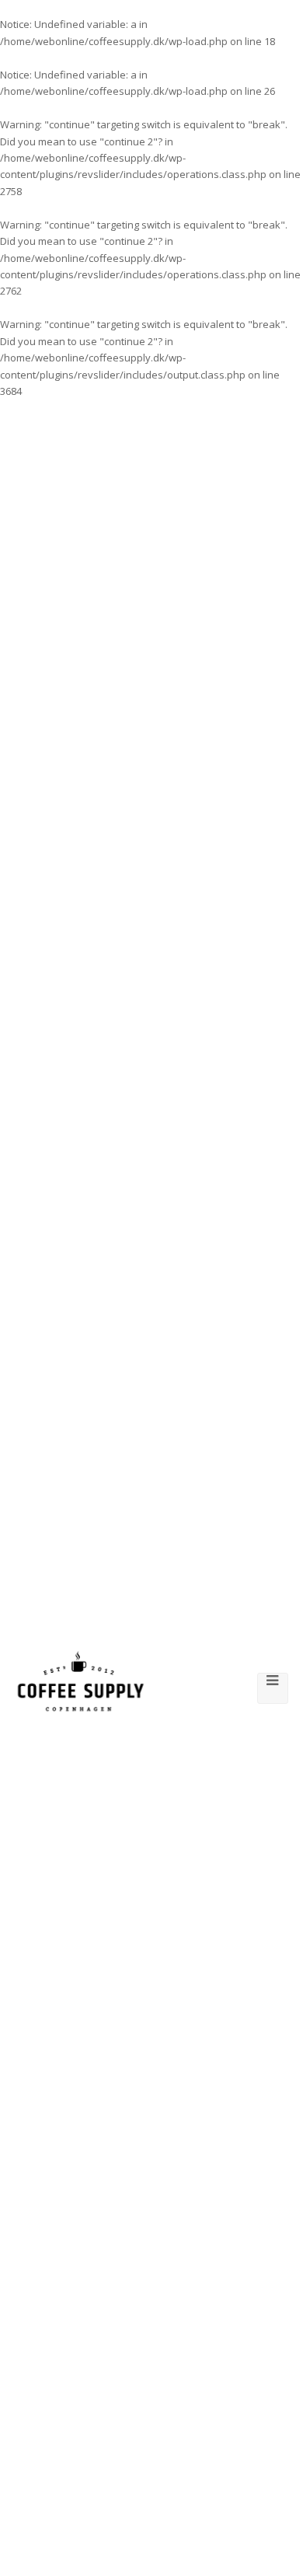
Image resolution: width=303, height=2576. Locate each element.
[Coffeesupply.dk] (81, 1681)
